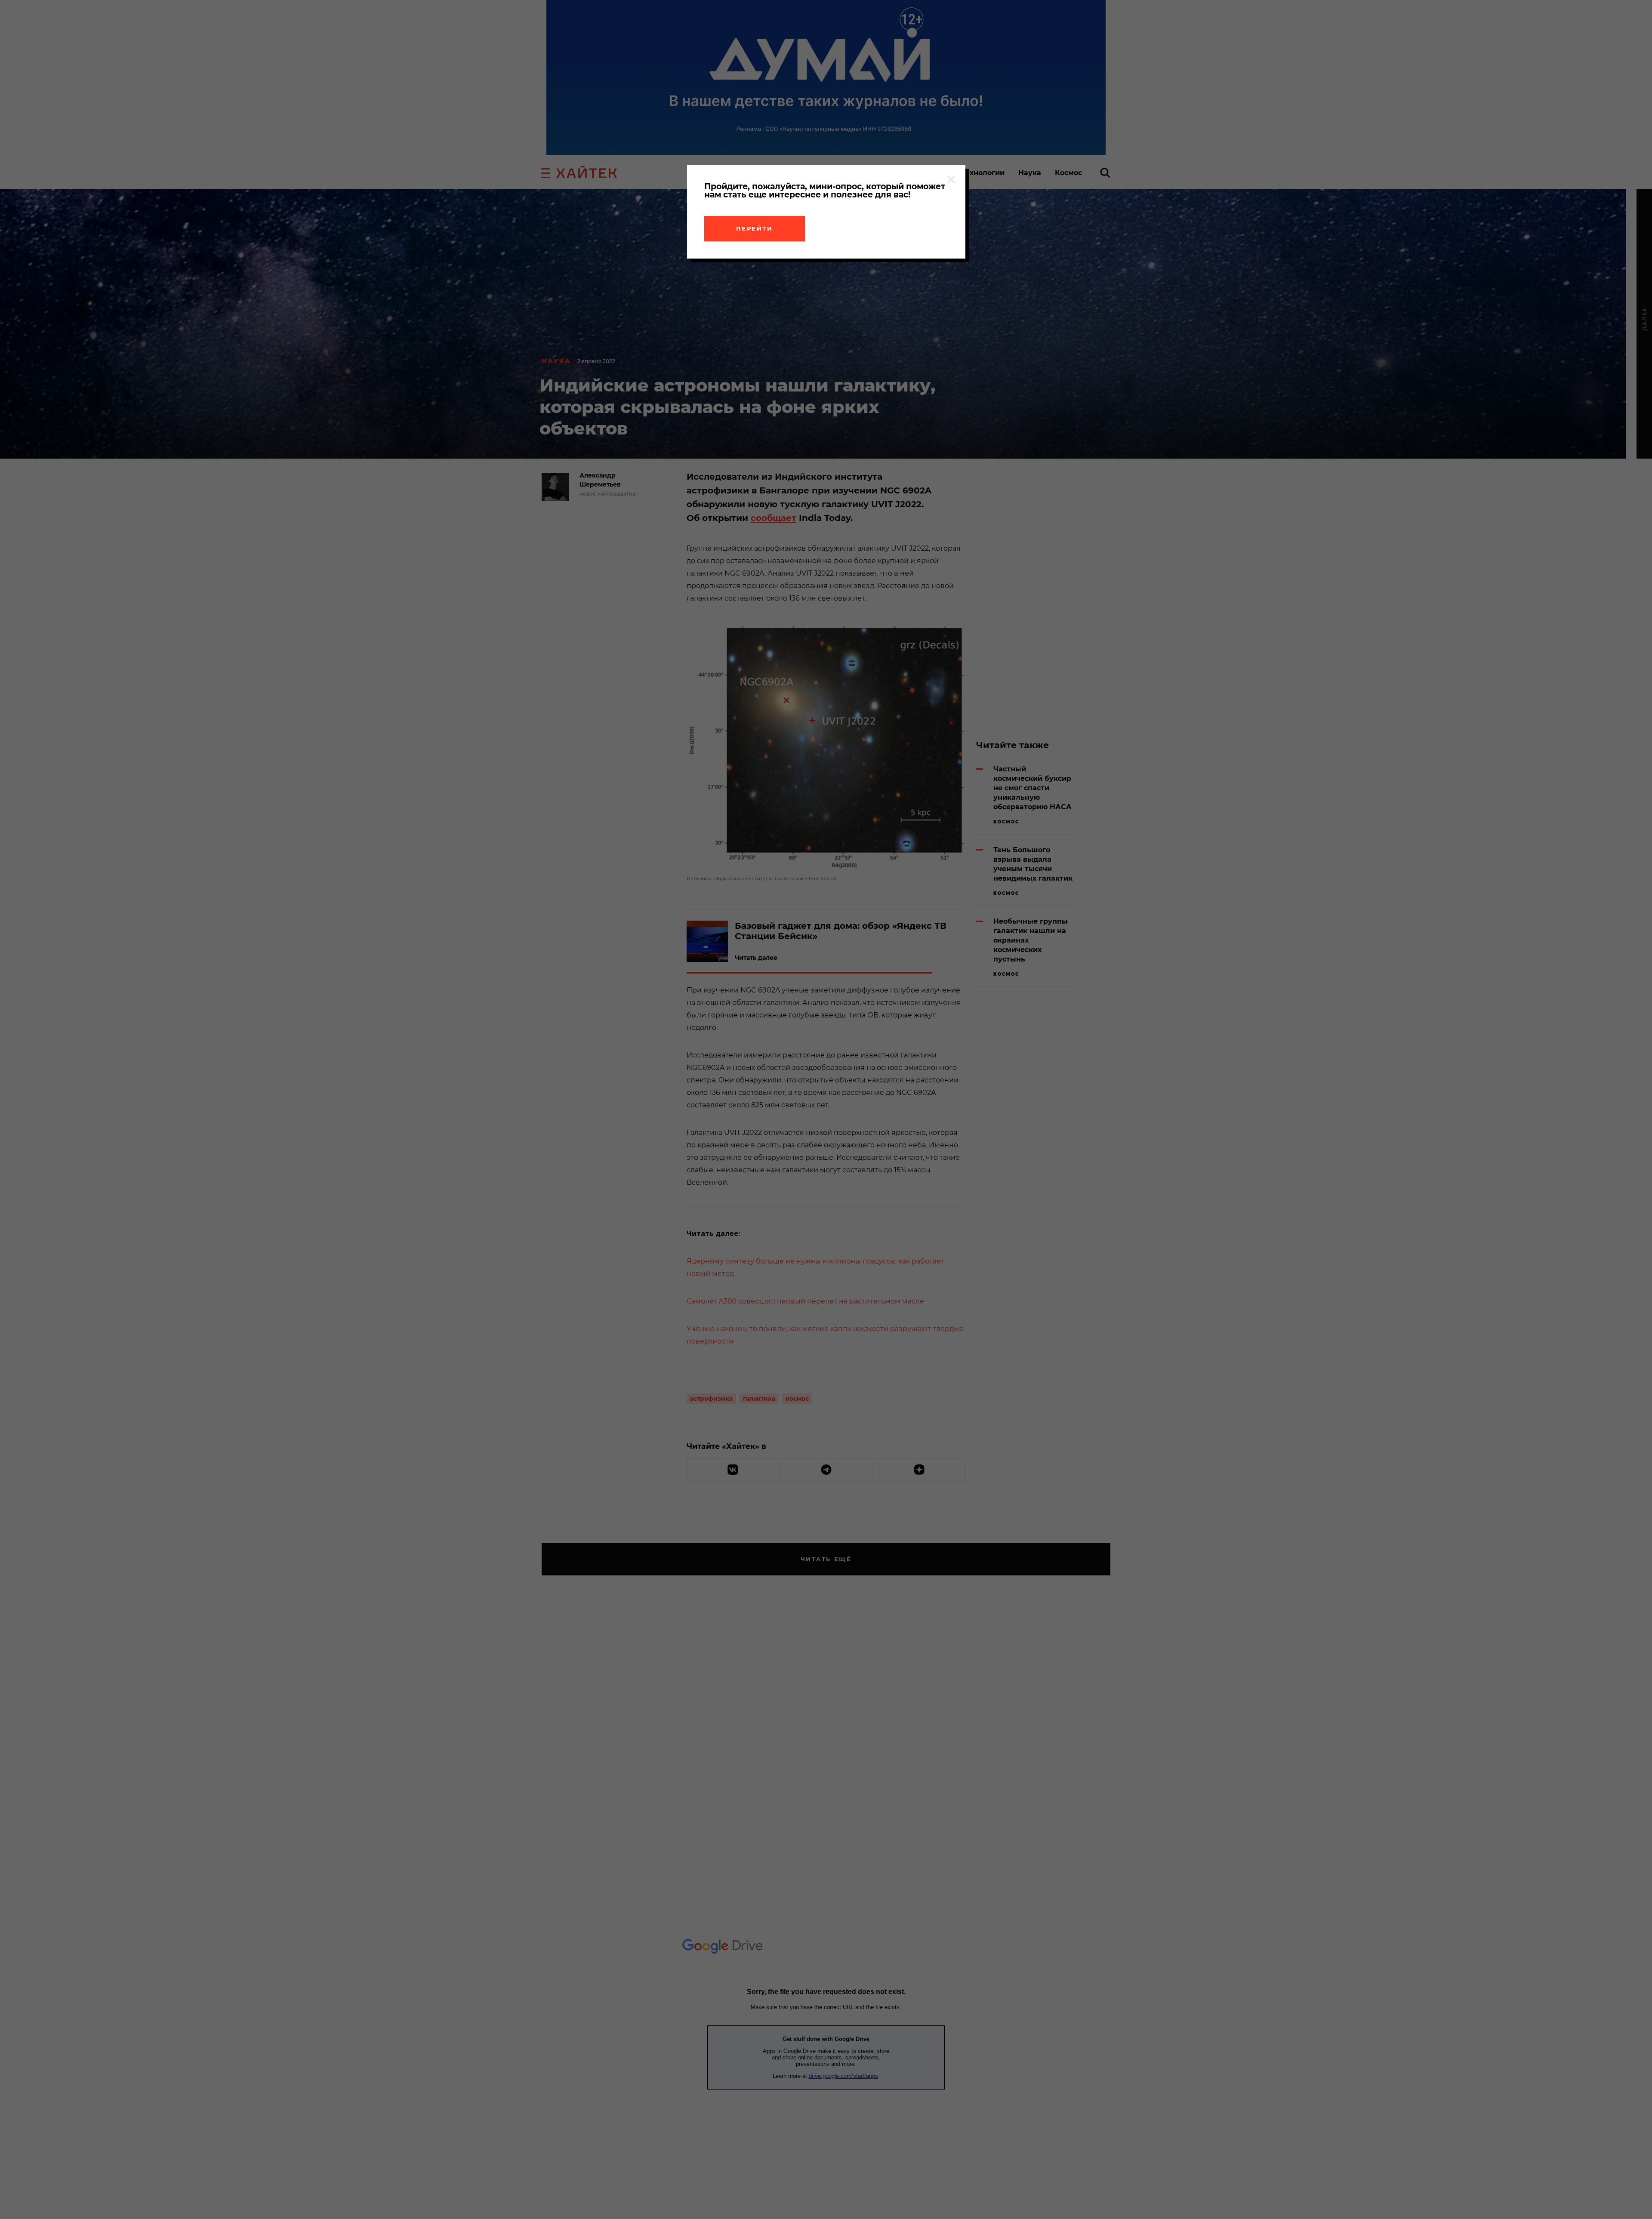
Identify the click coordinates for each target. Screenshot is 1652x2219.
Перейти (755, 228)
